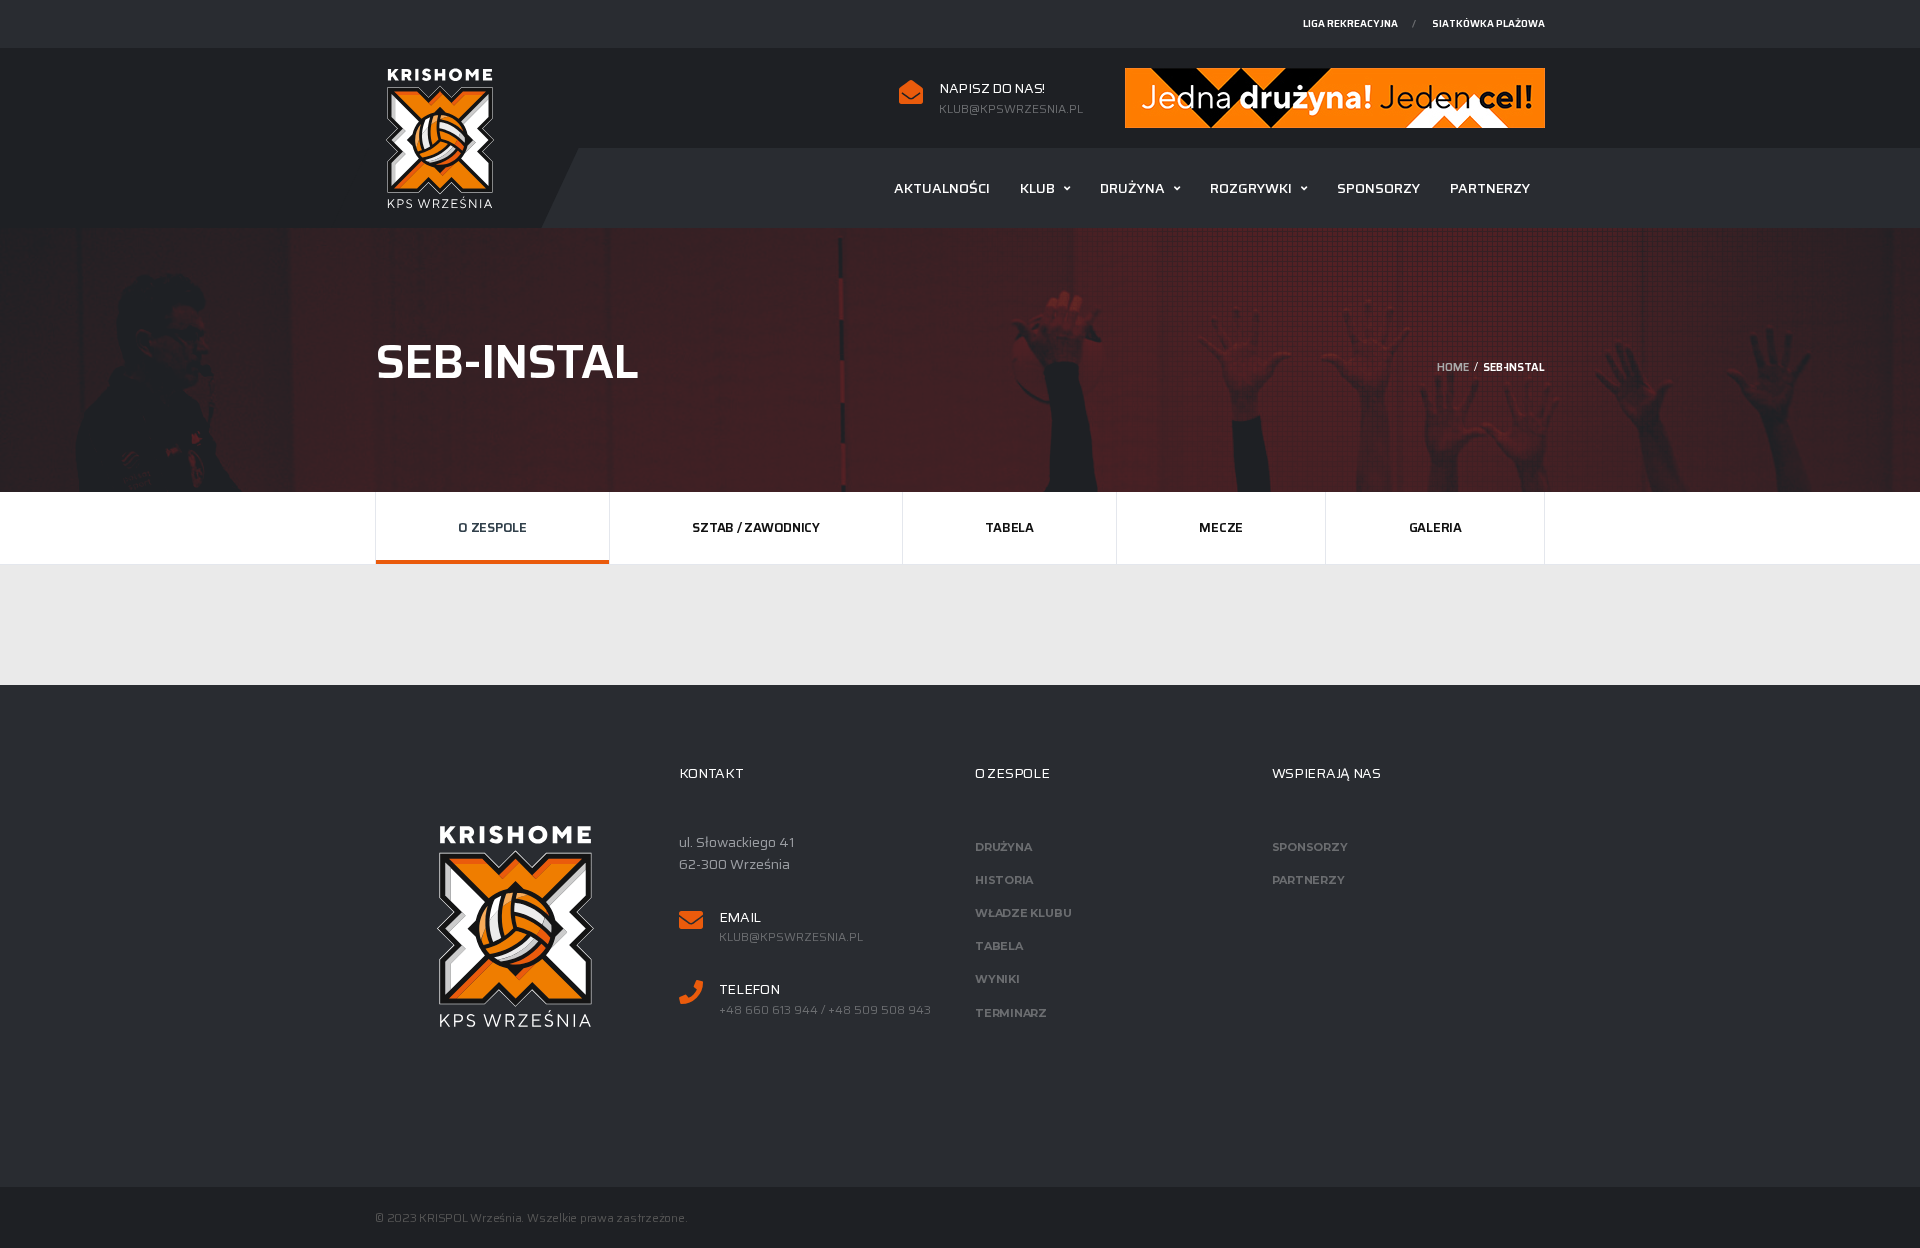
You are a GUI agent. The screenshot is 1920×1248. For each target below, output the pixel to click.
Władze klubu (1023, 913)
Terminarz (1011, 1013)
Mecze (1221, 527)
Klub (1037, 188)
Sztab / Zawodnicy (756, 527)
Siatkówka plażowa (1488, 23)
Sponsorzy (1378, 188)
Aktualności (942, 188)
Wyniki (997, 979)
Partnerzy (1490, 188)
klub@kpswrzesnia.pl (1011, 109)
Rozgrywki (1251, 188)
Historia (1004, 880)
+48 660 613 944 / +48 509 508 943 (825, 1010)
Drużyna (1132, 188)
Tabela (1009, 527)
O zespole (492, 527)
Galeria (1435, 527)
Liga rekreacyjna (1350, 23)
